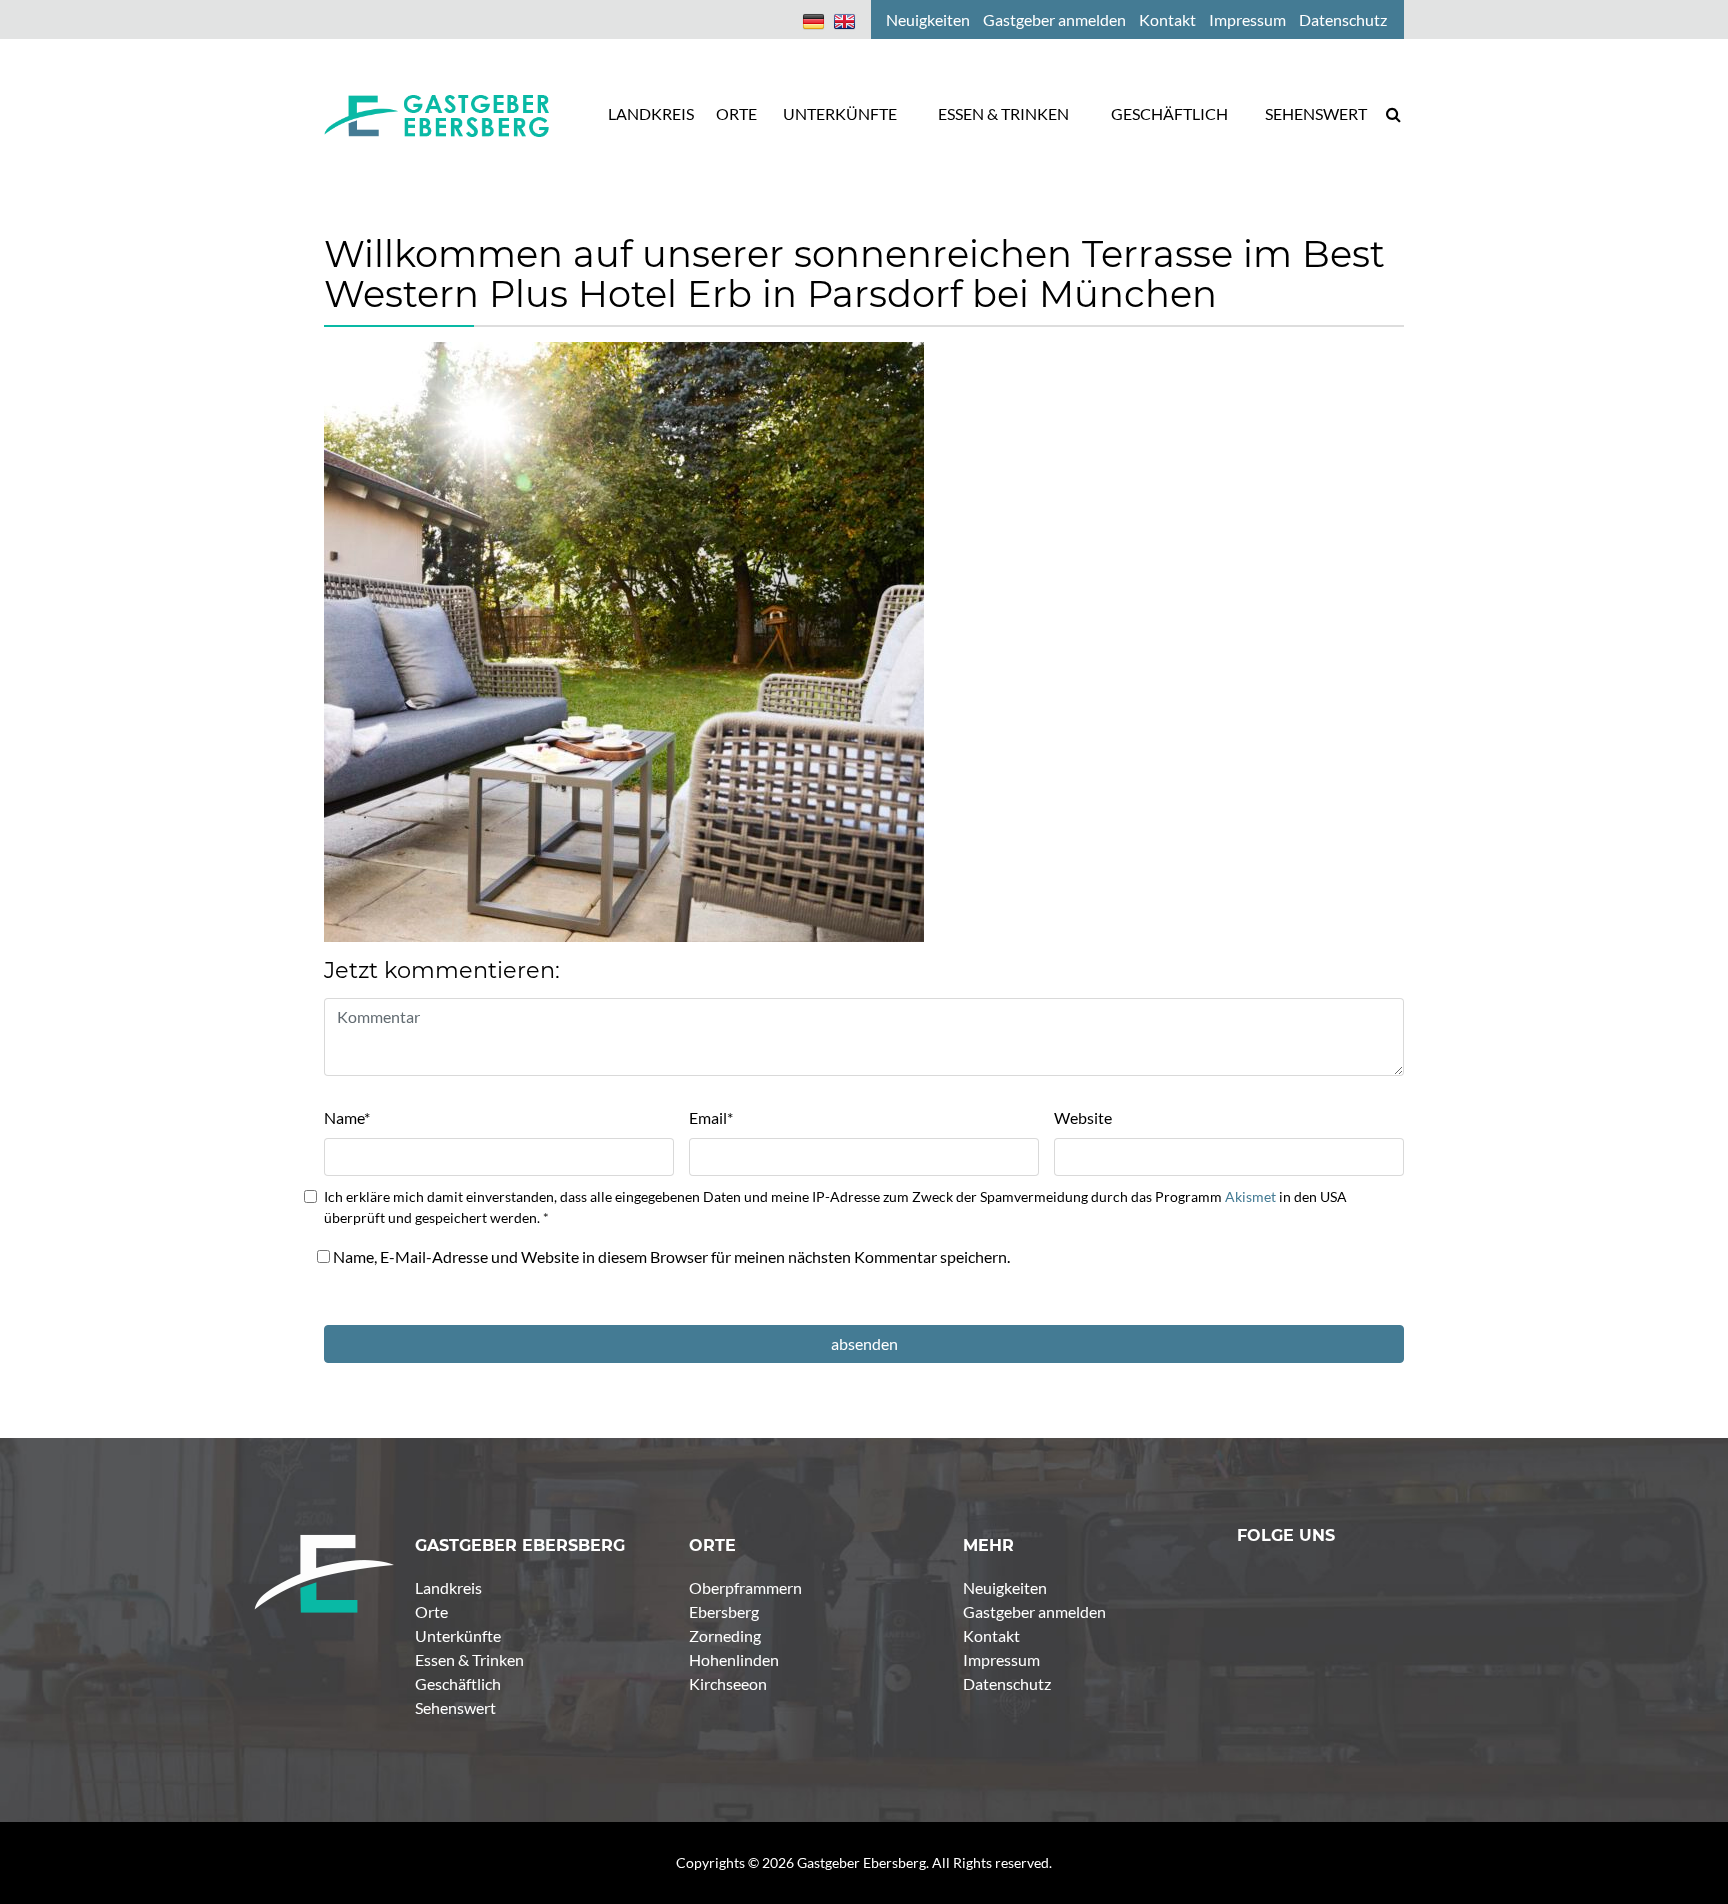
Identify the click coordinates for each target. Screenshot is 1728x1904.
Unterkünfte (458, 1635)
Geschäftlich (458, 1683)
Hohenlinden (734, 1659)
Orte (431, 1611)
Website (1083, 1117)
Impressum (1001, 1659)
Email (711, 1117)
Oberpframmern (745, 1587)
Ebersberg (724, 1611)
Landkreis (448, 1587)
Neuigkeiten (1005, 1587)
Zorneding (725, 1635)
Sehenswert (455, 1707)
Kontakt (991, 1635)
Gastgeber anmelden (1034, 1611)
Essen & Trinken (469, 1659)
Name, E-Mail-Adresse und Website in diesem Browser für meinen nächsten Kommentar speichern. (671, 1256)
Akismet (1250, 1196)
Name (347, 1117)
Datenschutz (1007, 1683)
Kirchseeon (728, 1683)
